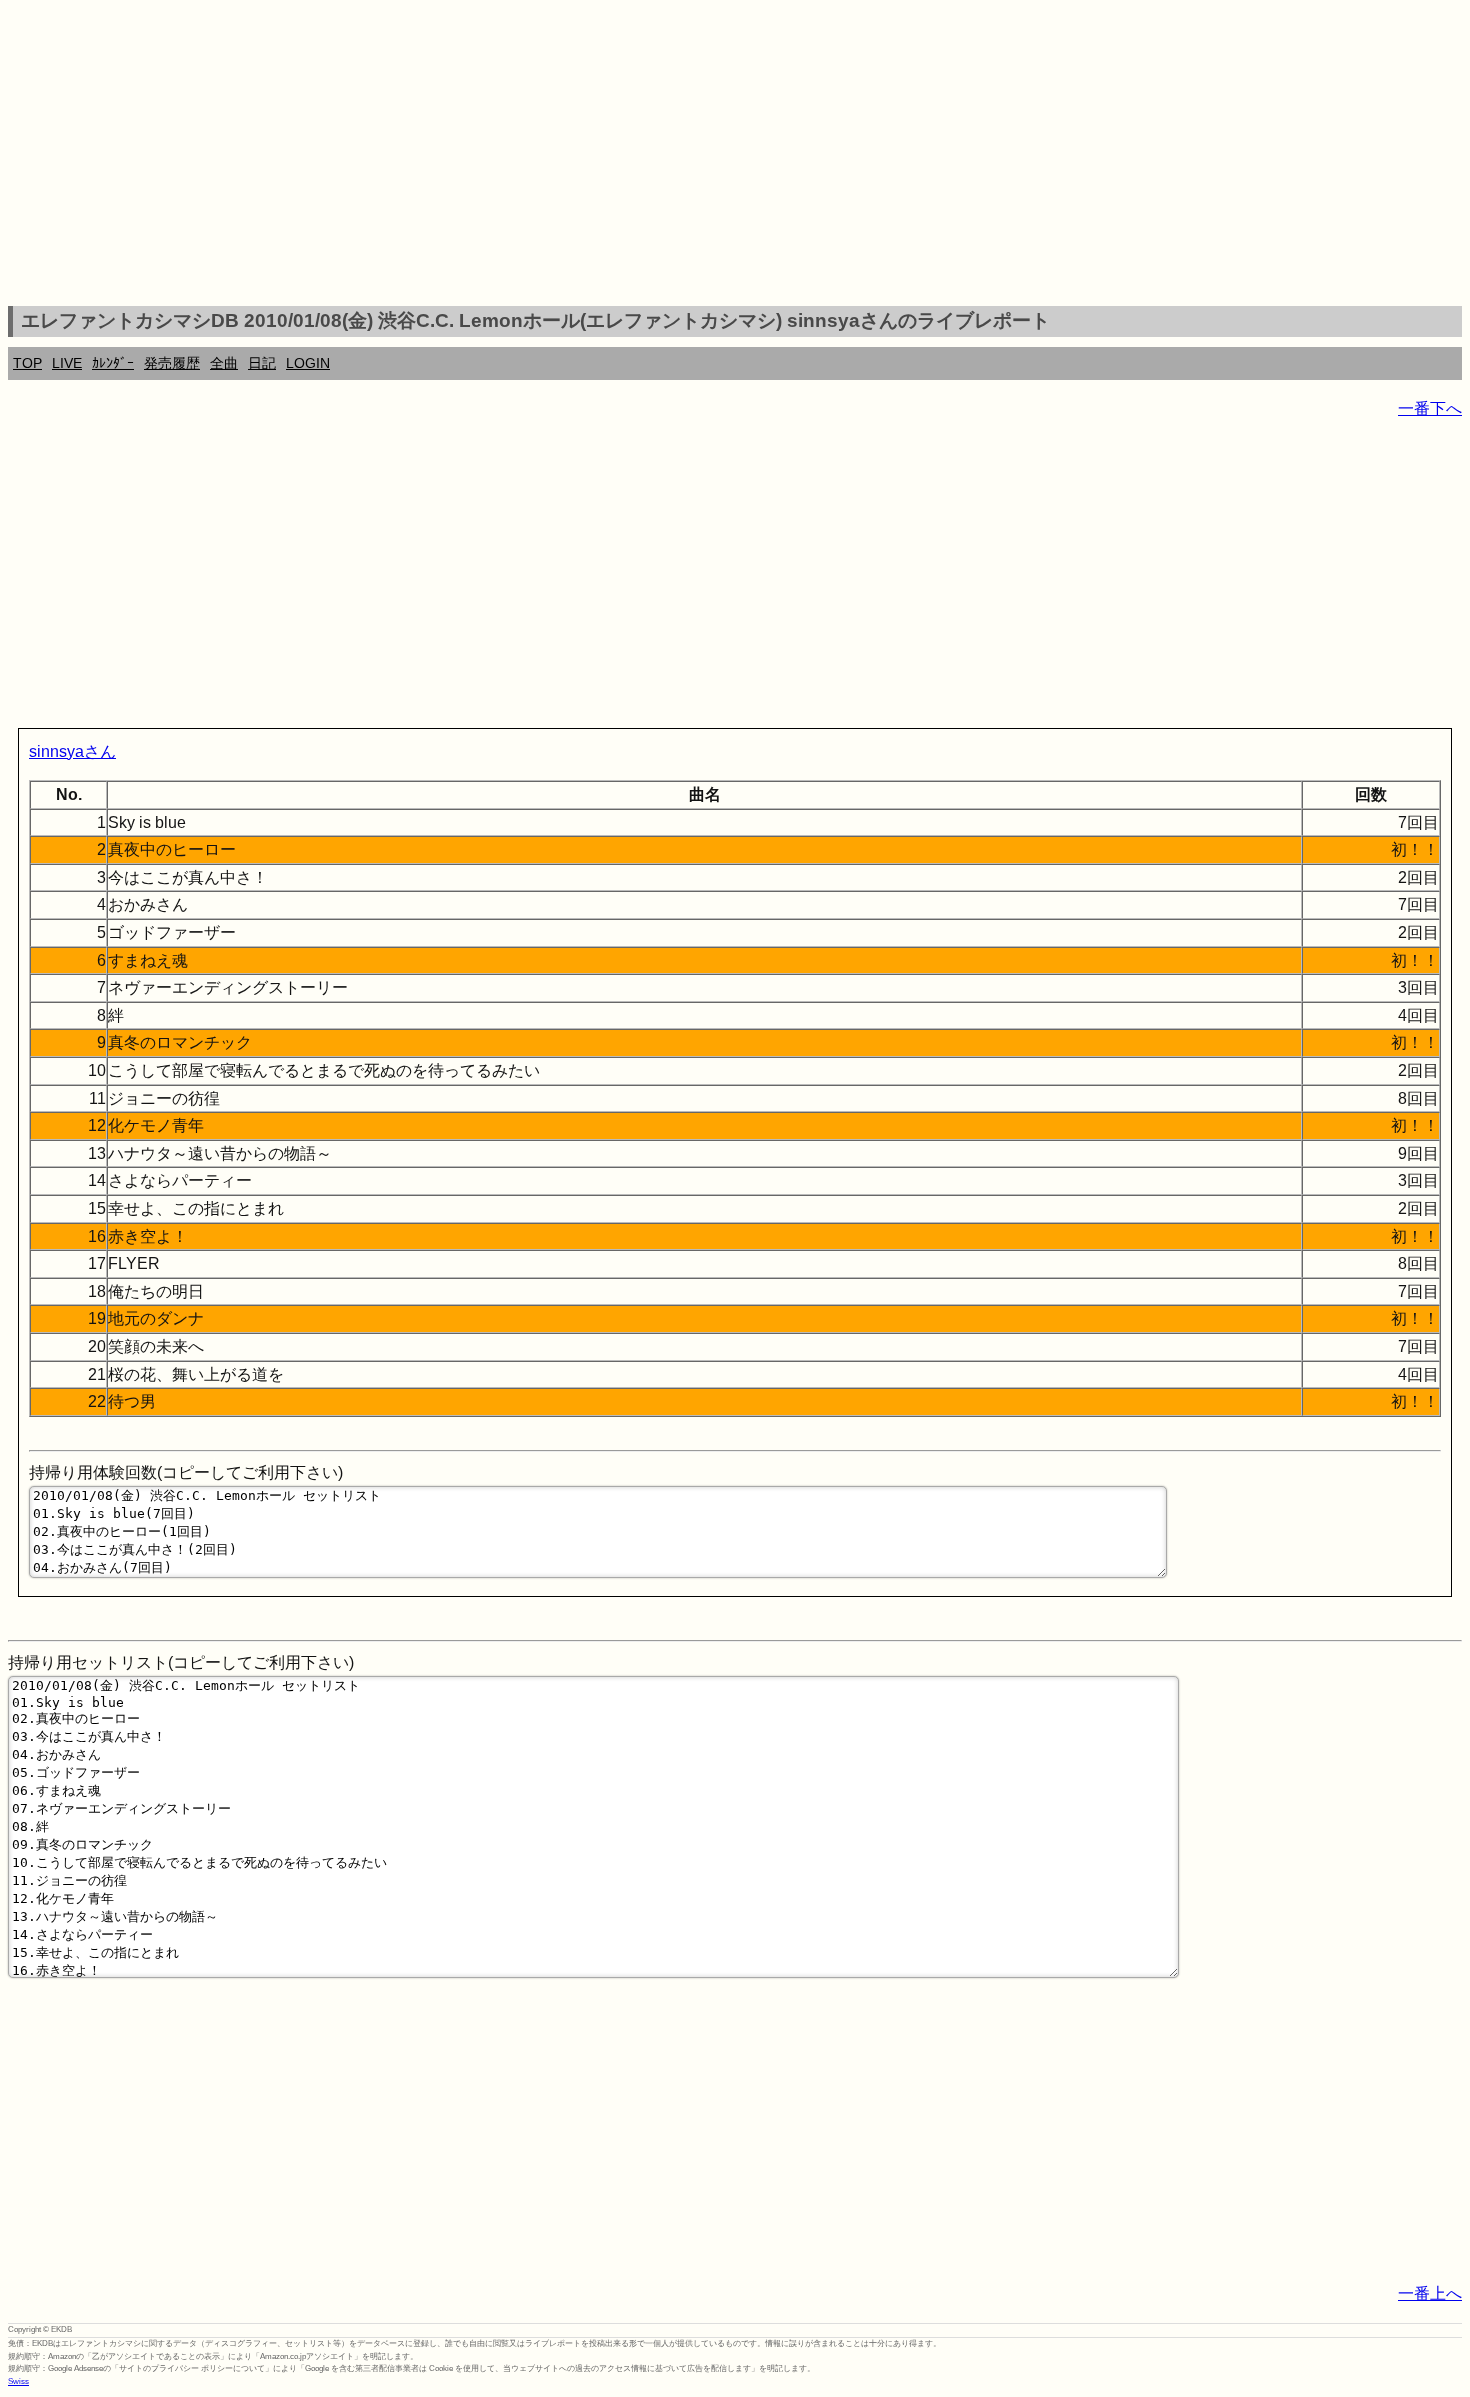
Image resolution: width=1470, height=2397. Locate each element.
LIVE (67, 363)
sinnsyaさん (72, 751)
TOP (27, 363)
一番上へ (1430, 2293)
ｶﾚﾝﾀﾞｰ (113, 363)
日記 (262, 363)
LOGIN (308, 363)
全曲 (224, 363)
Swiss (18, 2381)
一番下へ (1430, 408)
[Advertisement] (735, 156)
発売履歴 (172, 363)
